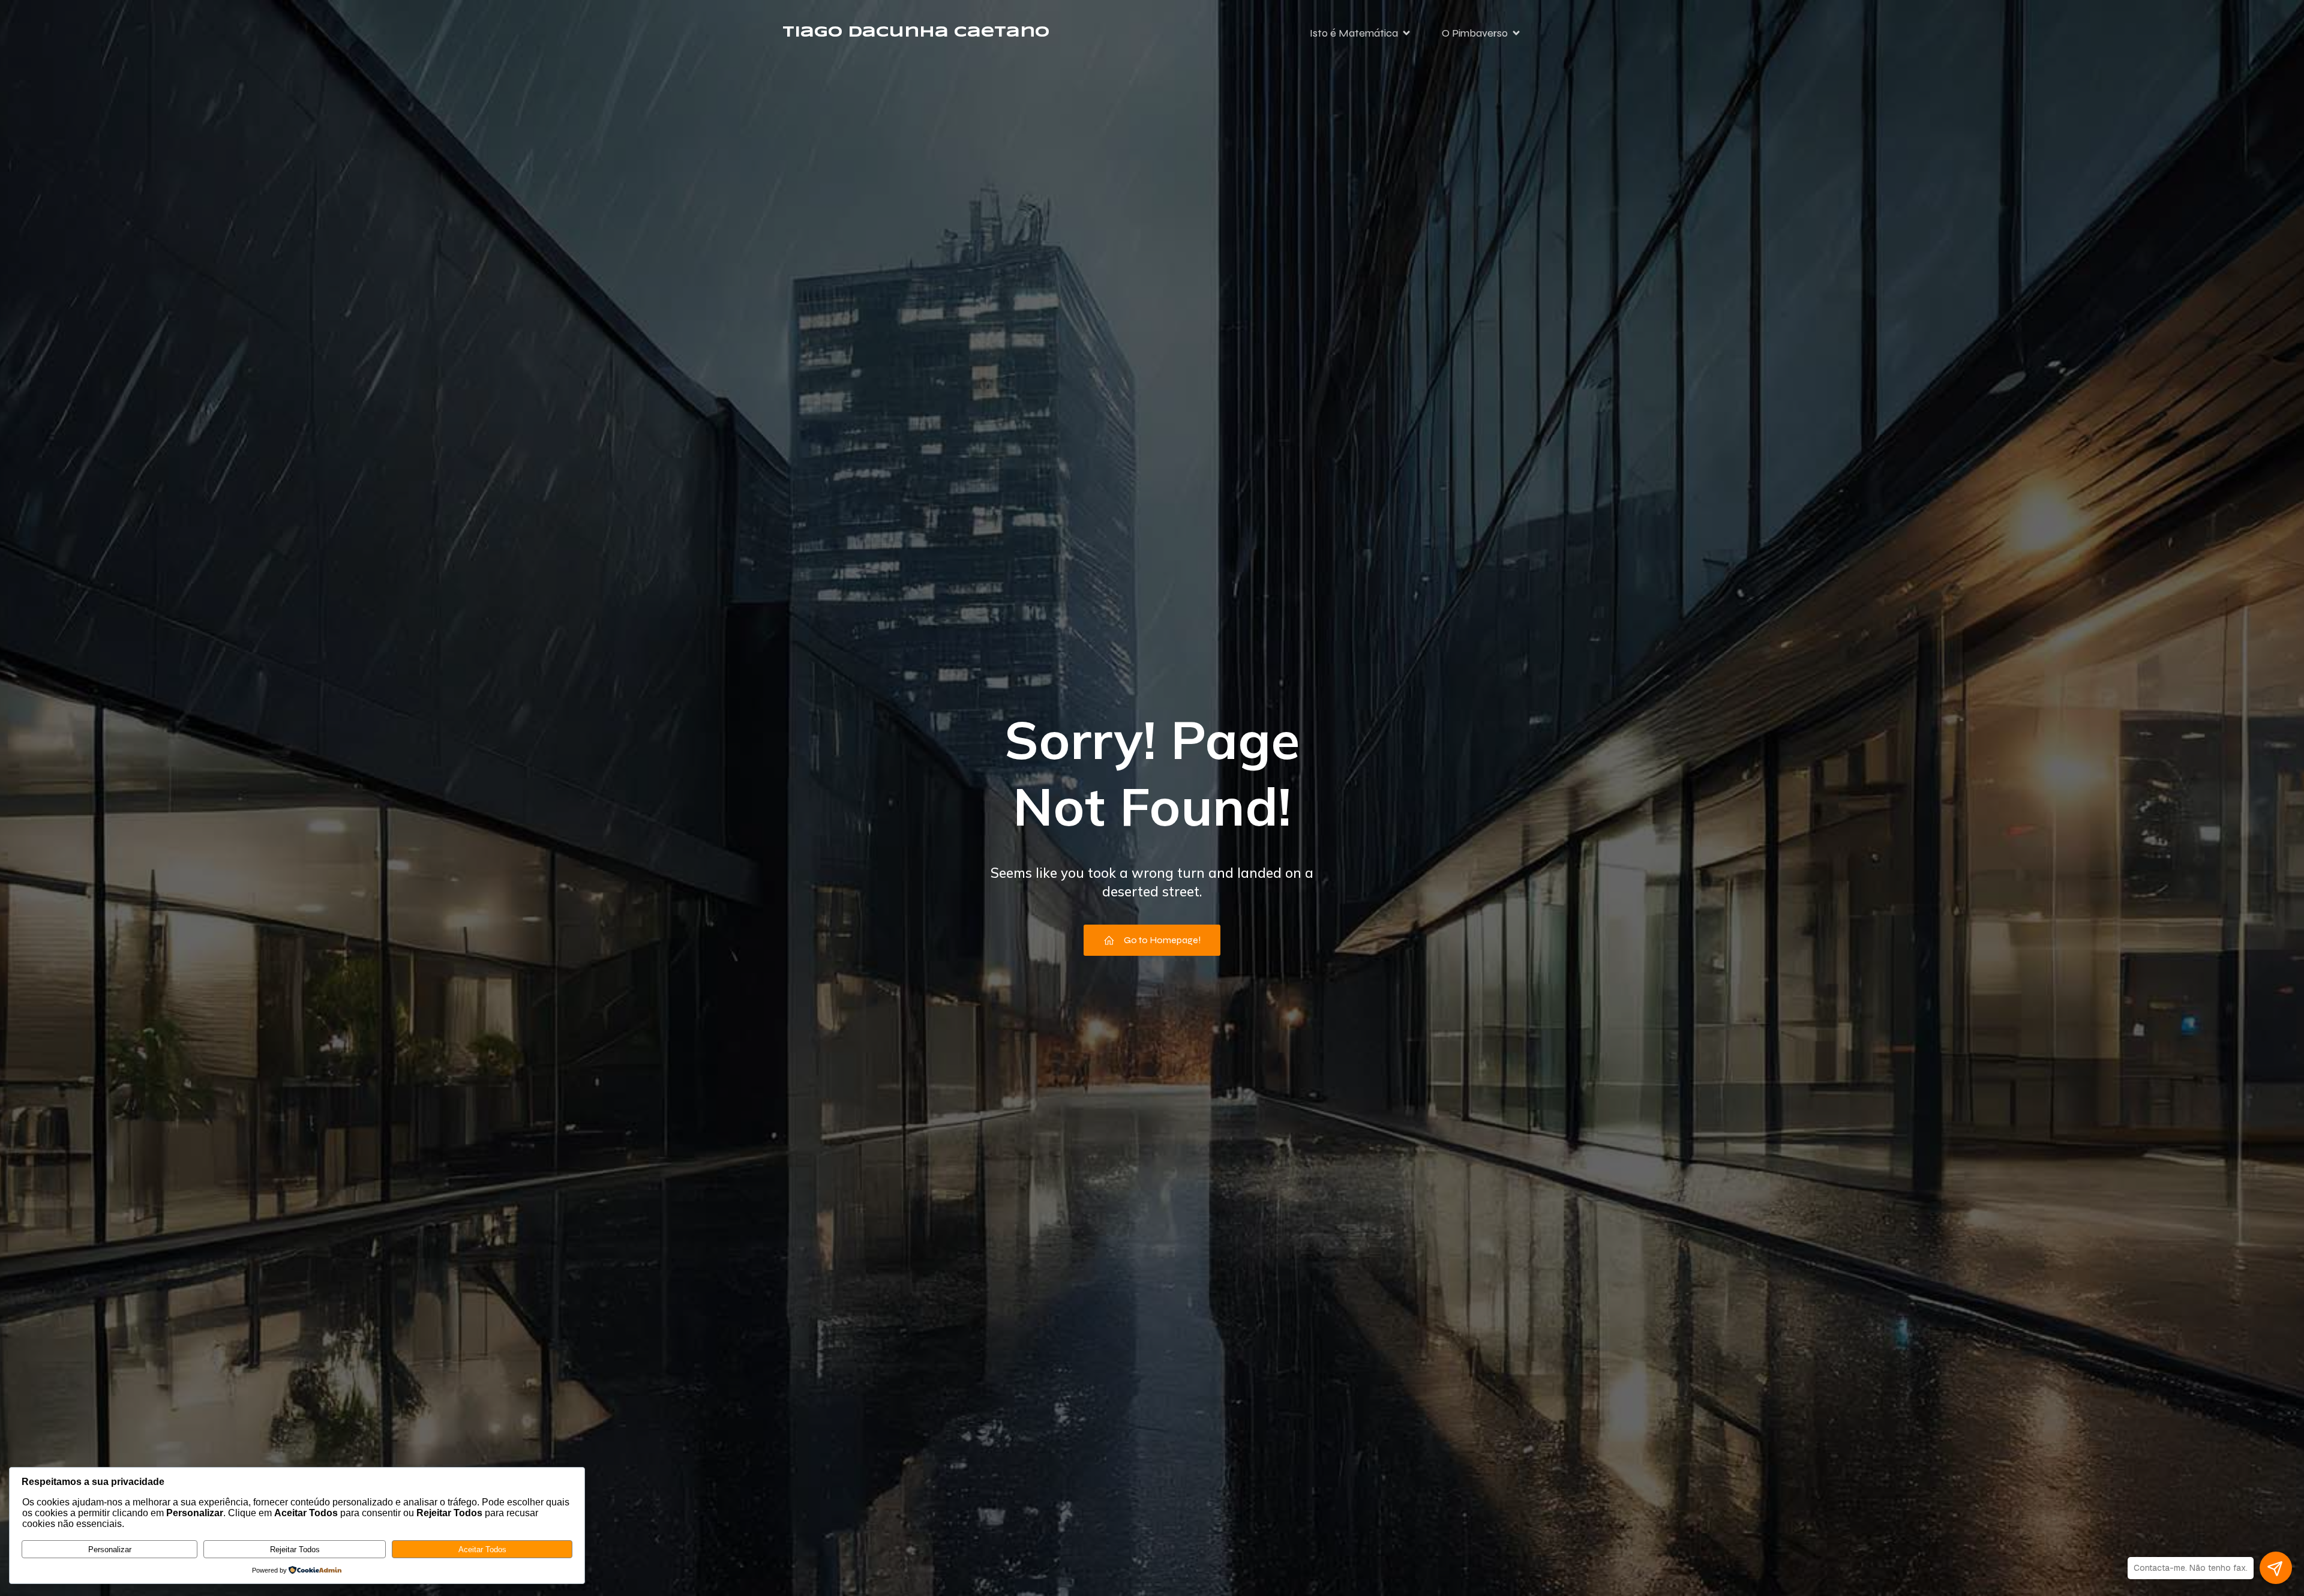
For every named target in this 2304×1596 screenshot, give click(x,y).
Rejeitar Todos (295, 1549)
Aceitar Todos (482, 1549)
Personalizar (110, 1549)
